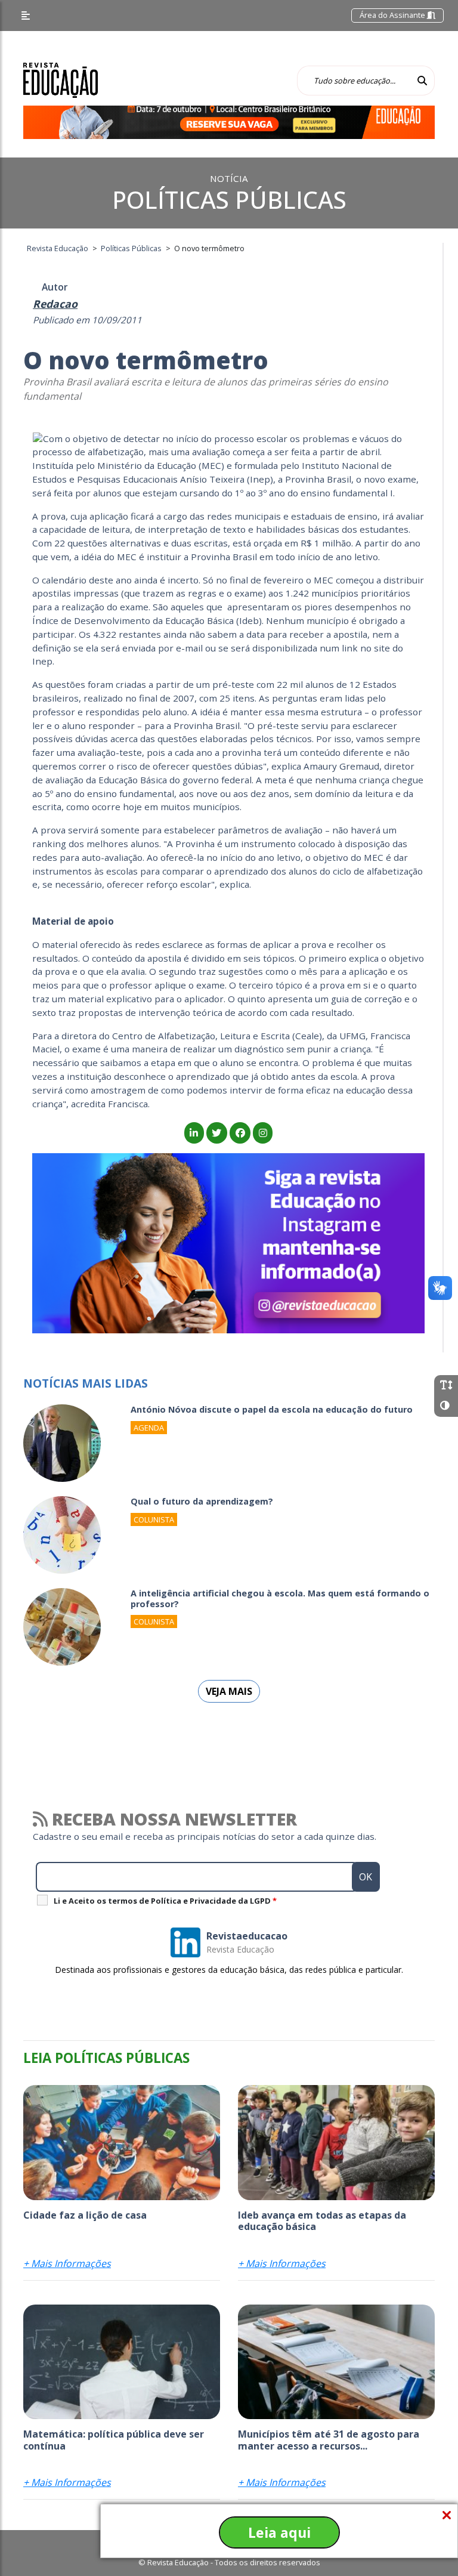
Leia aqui (279, 2532)
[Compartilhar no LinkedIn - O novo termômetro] (194, 1133)
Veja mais (229, 1691)
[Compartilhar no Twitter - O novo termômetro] (217, 1133)
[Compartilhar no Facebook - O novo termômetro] (240, 1133)
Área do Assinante (393, 15)
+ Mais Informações (67, 2263)
